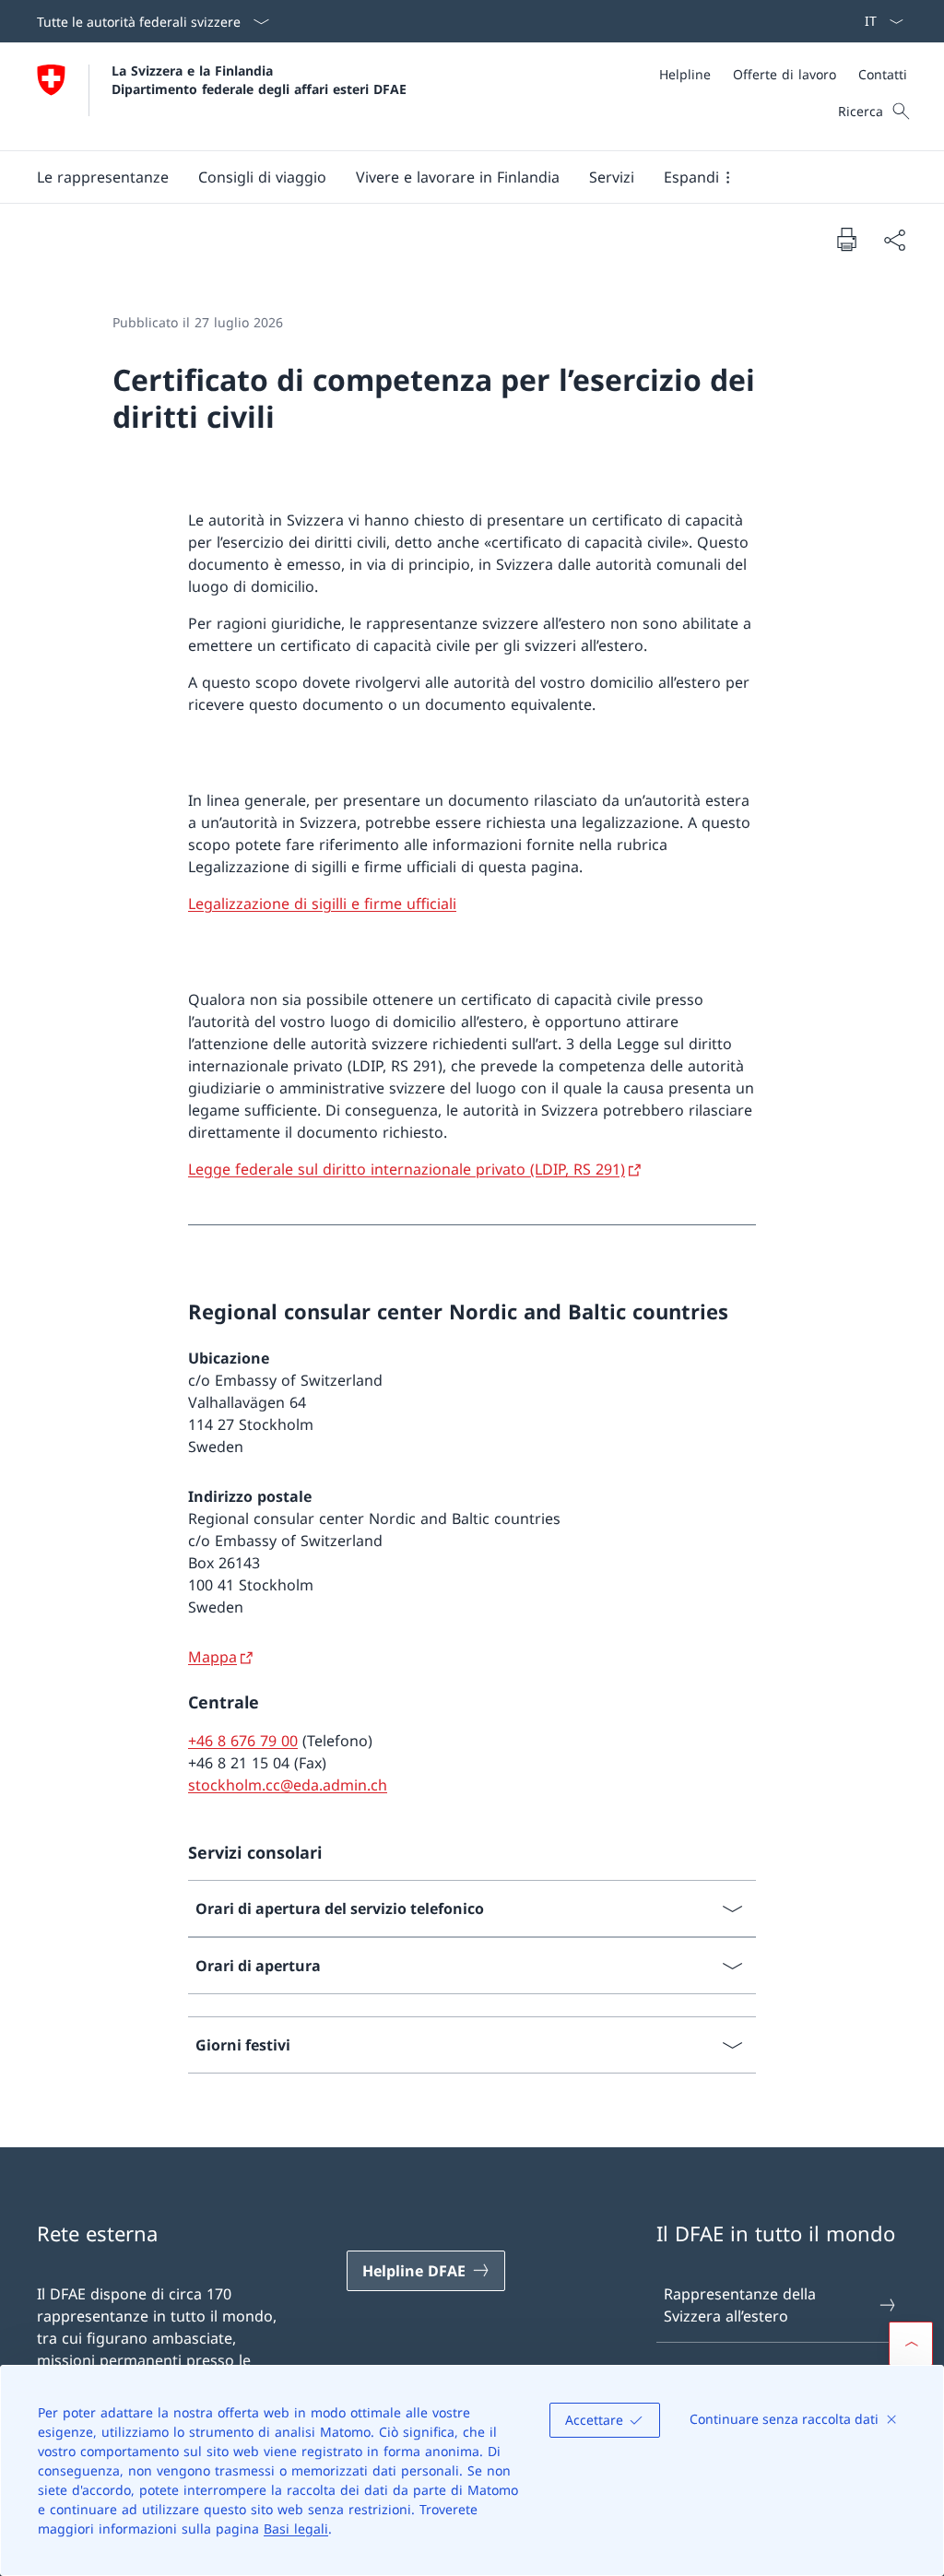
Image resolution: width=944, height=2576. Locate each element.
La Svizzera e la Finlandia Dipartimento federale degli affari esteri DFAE (259, 79)
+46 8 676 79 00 (243, 1741)
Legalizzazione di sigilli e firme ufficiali (322, 904)
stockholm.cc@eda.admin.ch (288, 1785)
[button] (103, 177)
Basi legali (296, 2529)
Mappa (212, 1657)
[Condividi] (894, 240)
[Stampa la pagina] (846, 239)
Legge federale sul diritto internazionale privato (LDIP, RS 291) (407, 1169)
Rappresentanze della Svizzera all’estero (740, 2305)
